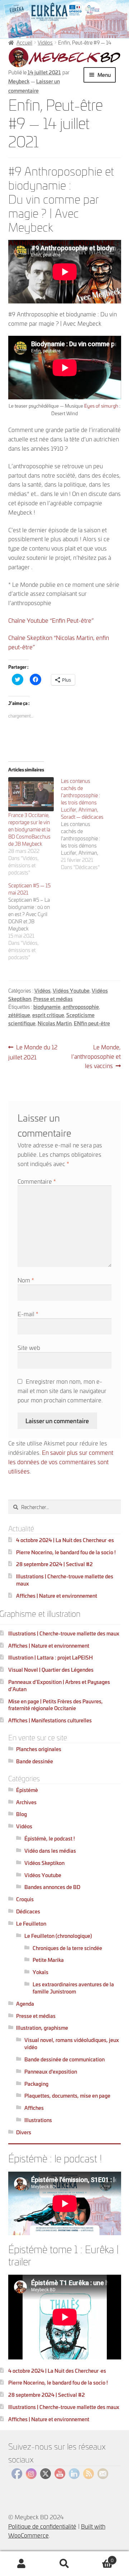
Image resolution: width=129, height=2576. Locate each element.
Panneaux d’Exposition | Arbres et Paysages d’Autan (59, 1685)
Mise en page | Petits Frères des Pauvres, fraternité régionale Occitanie (56, 1705)
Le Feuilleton (31, 1923)
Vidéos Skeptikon (44, 1863)
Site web (29, 1347)
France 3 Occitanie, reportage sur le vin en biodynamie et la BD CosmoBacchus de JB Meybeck (29, 829)
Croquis (25, 1899)
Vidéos (45, 42)
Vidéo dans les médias (50, 1850)
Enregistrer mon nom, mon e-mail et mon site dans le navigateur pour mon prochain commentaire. (62, 1390)
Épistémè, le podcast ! (50, 1838)
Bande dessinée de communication (64, 2059)
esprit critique (48, 1015)
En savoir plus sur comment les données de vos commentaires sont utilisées (61, 1461)
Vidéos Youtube (71, 990)
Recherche (64, 2564)
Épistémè (27, 1790)
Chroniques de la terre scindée (67, 1948)
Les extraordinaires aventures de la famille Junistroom (73, 1988)
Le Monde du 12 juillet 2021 (33, 1052)
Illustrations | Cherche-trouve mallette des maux (65, 1580)
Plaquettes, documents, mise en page (67, 2095)
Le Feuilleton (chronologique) (58, 1936)
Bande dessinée (35, 1761)
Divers (24, 2132)
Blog (21, 1814)
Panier (100, 2558)
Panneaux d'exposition (51, 2071)
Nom (26, 1280)
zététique (19, 1015)
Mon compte (21, 2564)
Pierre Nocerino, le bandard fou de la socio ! (66, 1552)
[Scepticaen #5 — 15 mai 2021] (35, 921)
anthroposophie (81, 1006)
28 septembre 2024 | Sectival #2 (54, 1564)
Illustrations (38, 2120)
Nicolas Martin (55, 1023)
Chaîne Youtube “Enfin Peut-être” (51, 620)
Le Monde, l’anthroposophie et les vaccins (96, 1056)
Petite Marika (48, 1960)
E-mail (28, 1313)
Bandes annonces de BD (52, 1887)
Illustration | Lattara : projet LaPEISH (51, 1657)
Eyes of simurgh (101, 405)
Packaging (36, 2083)
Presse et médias (53, 999)
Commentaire (37, 1181)
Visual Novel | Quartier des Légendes (51, 1669)
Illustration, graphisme (42, 2027)
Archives (26, 1802)
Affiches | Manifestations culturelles (50, 1720)
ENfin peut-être (92, 1023)
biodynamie (47, 1006)
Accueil (24, 42)
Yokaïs (40, 1972)
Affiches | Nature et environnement (57, 1595)
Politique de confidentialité (42, 2526)
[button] (65, 57)
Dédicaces (28, 1911)
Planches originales (39, 1749)
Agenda (25, 2003)
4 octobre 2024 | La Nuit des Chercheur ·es (65, 1540)
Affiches (34, 2108)
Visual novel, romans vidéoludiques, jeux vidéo (72, 2043)
